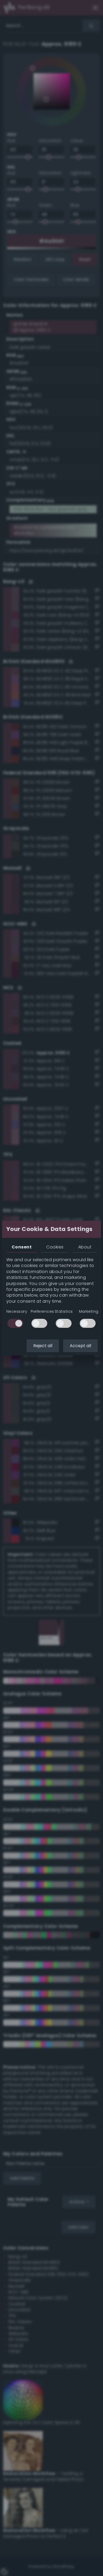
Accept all (80, 1346)
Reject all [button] (43, 1346)
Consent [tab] (22, 1247)
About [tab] (85, 1247)
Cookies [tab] (55, 1247)
